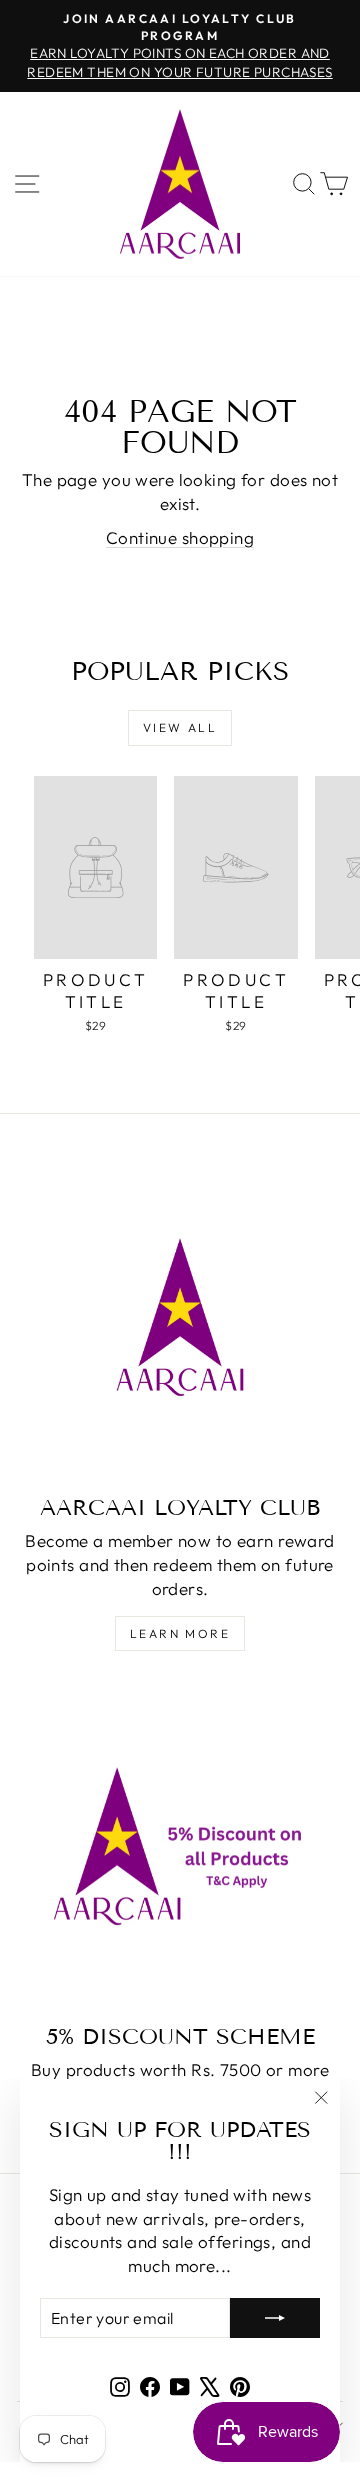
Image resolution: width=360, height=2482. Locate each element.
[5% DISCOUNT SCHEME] (180, 1846)
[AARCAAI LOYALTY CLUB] (180, 1317)
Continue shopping (180, 537)
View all (180, 727)
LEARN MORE (180, 1633)
